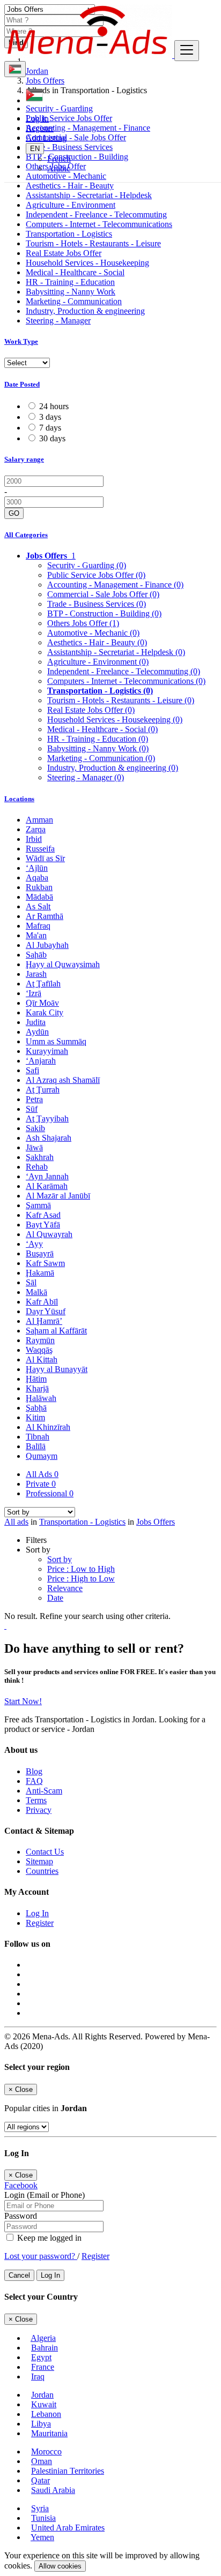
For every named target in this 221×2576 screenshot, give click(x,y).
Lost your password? (41, 2256)
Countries (42, 1871)
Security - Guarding (87, 565)
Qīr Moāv (42, 1003)
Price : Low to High (81, 1569)
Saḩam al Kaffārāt (56, 1331)
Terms (36, 1800)
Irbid (34, 839)
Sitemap (39, 1861)
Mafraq (38, 926)
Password (21, 2216)
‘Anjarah (41, 1061)
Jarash (36, 974)
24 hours (54, 406)
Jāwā (34, 1147)
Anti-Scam (44, 1791)
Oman (42, 2461)
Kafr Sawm (45, 1263)
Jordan (42, 2395)
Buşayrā (40, 1253)
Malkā (36, 1292)
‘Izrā (34, 993)
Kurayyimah (47, 1051)
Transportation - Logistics (69, 234)
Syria (40, 2508)
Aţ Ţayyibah (47, 1118)
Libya (41, 2424)
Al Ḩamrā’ (44, 1321)
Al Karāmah (47, 1186)
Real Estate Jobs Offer (64, 253)
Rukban (39, 887)
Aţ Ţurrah (43, 1090)
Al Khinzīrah (48, 1427)
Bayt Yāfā (43, 1225)
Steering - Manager (58, 321)
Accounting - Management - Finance (115, 585)
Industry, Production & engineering (85, 311)
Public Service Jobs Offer (96, 575)
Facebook (21, 2185)
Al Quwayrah (49, 1234)
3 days (50, 417)
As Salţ (38, 906)
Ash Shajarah (49, 1138)
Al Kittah (42, 1359)
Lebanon (46, 2414)
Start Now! (23, 1701)
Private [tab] (41, 1484)
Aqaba (37, 878)
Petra (34, 1099)
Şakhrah (40, 1157)
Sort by (60, 1559)
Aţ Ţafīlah (43, 984)
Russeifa (40, 849)
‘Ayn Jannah (47, 1176)
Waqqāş (39, 1350)
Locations (19, 799)
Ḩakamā (40, 1273)
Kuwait (44, 2404)
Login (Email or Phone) (45, 2195)
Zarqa (36, 829)
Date (55, 1598)
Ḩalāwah (41, 1398)
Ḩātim (36, 1379)
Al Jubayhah (47, 945)
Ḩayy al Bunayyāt (57, 1369)
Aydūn (37, 1032)
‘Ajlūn (37, 868)
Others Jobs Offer (83, 623)
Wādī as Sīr (45, 858)
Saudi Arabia (53, 2490)
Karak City (45, 1012)
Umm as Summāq (56, 1041)
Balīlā (36, 1446)
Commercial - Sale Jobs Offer (103, 594)
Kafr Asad (43, 1215)
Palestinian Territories (68, 2471)
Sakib (35, 1128)
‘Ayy (34, 1244)
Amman (39, 820)
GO (14, 513)
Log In (37, 119)
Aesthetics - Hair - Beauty (70, 186)
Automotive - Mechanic (93, 633)
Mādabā (39, 897)
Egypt (41, 2357)
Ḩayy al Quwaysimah (63, 964)
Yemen (42, 2537)
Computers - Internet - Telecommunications (99, 224)
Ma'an (36, 935)
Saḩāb (36, 955)
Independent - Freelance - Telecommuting (96, 214)
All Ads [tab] (42, 1474)
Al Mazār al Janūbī (58, 1196)
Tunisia (43, 2518)
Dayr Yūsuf (46, 1311)
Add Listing (46, 138)
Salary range (24, 459)
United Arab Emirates (68, 2528)
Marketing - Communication (74, 301)
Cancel (19, 2275)
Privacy (39, 1810)
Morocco (46, 2451)
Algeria (43, 2338)
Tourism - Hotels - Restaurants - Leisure (93, 243)
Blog (34, 1771)
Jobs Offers (156, 1522)
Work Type (21, 341)
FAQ (34, 1781)
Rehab (37, 1167)
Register (40, 128)
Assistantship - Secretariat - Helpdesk (89, 195)
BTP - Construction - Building (104, 613)
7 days (50, 428)
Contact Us (45, 1852)
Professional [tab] (50, 1493)
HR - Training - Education (70, 282)
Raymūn (40, 1340)
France (43, 2367)
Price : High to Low (81, 1579)
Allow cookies (60, 2566)
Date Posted (22, 384)
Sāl (31, 1282)
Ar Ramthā (45, 916)
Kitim (35, 1417)
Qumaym (42, 1456)
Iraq (38, 2377)
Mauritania (49, 2433)
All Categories (26, 535)
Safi (32, 1070)
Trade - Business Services (97, 604)
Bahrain (45, 2348)
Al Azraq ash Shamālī (63, 1080)
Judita (36, 1022)
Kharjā (37, 1388)
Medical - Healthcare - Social (75, 272)
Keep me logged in (48, 2238)
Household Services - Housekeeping (87, 263)
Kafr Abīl (42, 1302)
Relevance (65, 1588)
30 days (52, 438)
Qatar (40, 2480)
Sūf (32, 1109)
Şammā (38, 1205)
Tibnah (38, 1437)
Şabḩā (36, 1408)
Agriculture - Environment (71, 205)
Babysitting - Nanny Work (71, 292)
